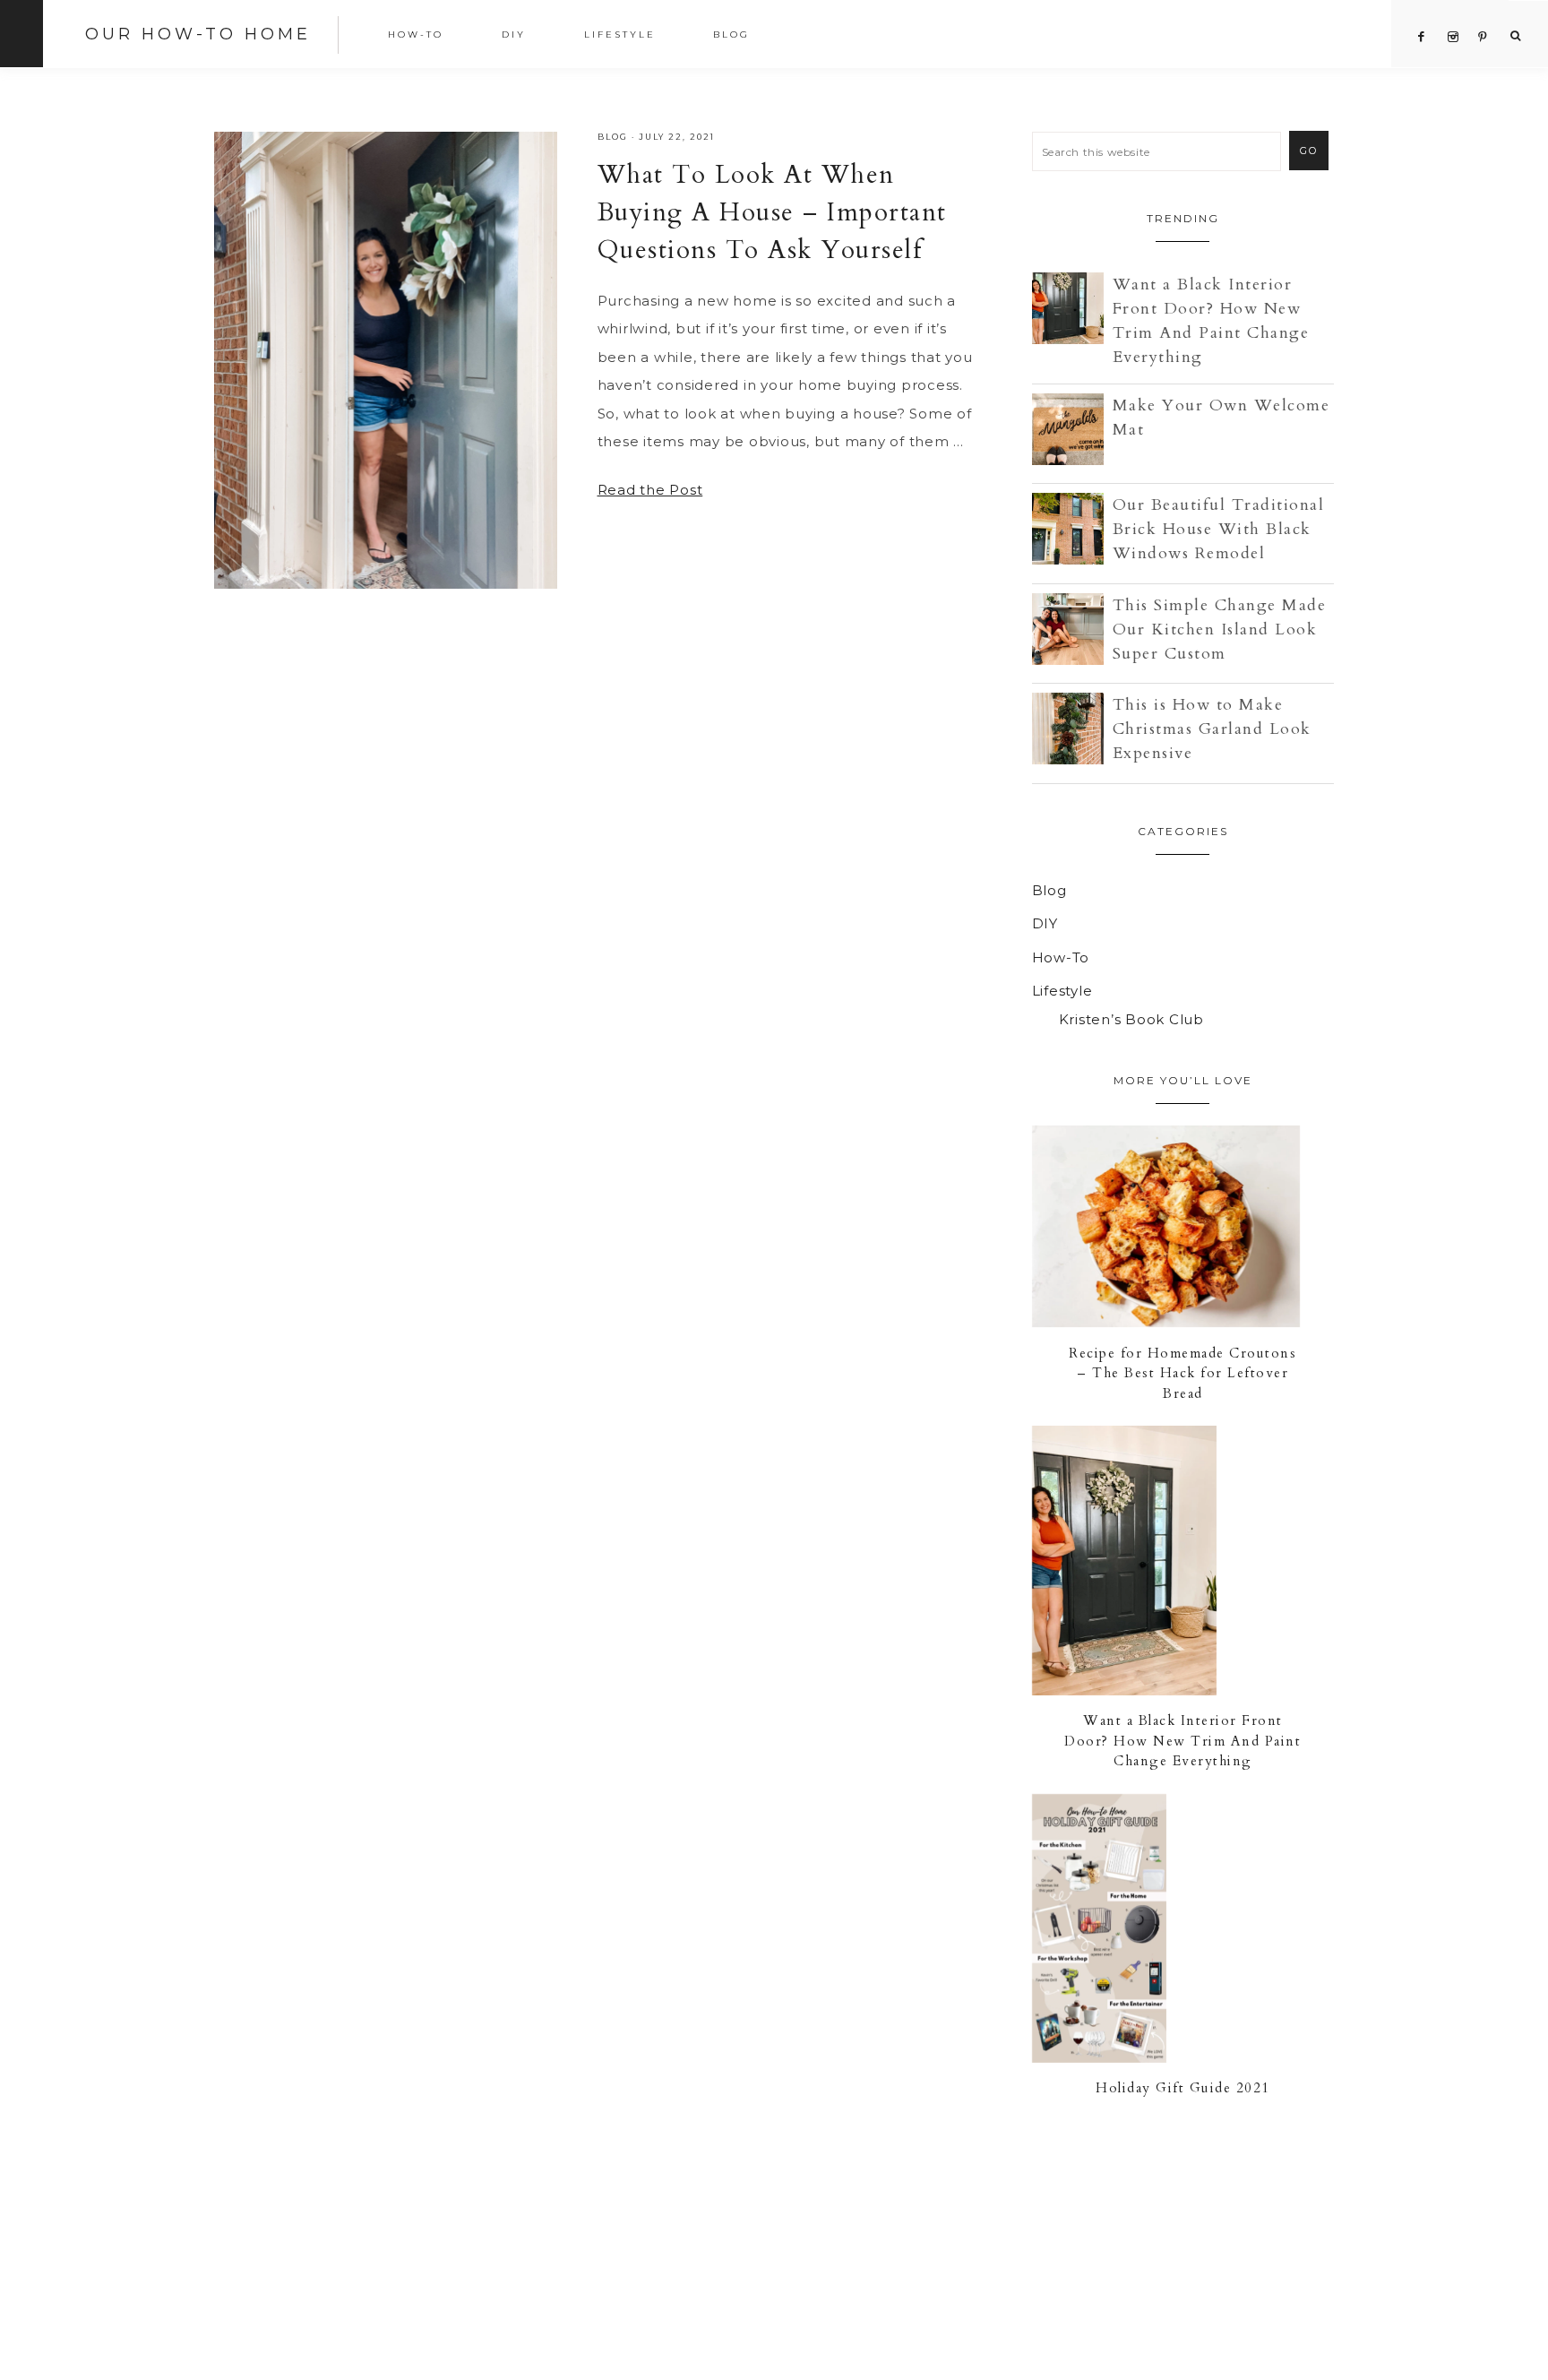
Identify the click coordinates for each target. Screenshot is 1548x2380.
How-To (1061, 957)
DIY (1045, 923)
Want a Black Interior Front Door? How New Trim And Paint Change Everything (1182, 1741)
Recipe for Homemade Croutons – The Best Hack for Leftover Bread (1182, 1373)
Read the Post (650, 490)
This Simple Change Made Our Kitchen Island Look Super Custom (1220, 629)
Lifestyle (1062, 991)
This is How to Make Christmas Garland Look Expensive (1212, 729)
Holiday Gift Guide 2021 (1183, 2088)
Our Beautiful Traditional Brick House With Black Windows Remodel (1219, 529)
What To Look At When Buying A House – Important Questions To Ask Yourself (772, 212)
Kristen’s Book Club (1131, 1019)
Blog (613, 137)
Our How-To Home (198, 34)
